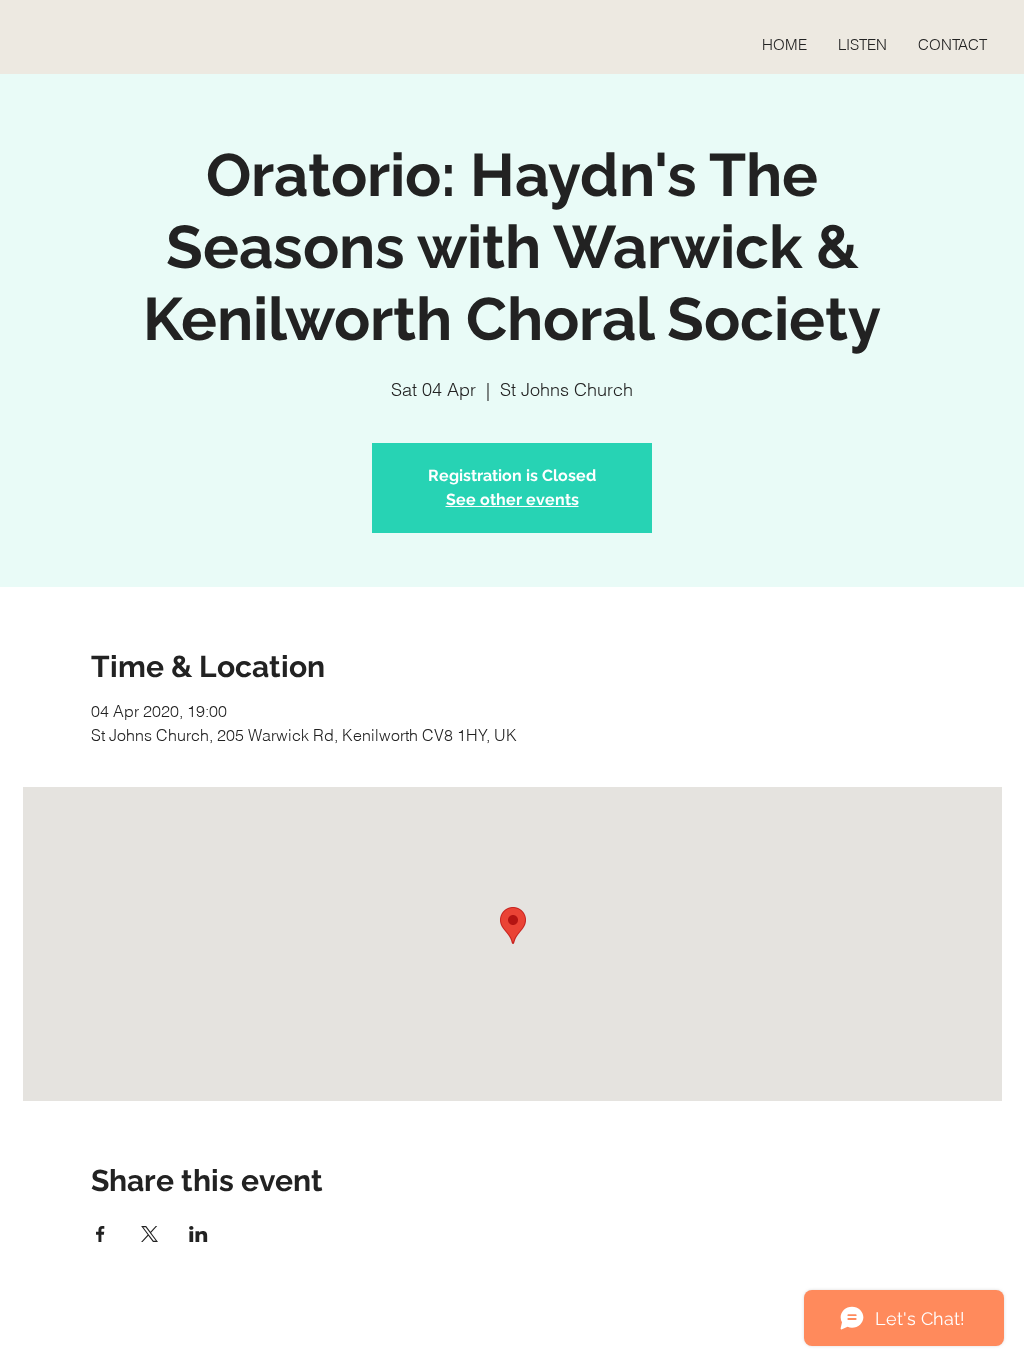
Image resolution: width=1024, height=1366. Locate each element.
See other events (512, 499)
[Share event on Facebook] (100, 1234)
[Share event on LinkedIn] (198, 1234)
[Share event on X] (149, 1234)
